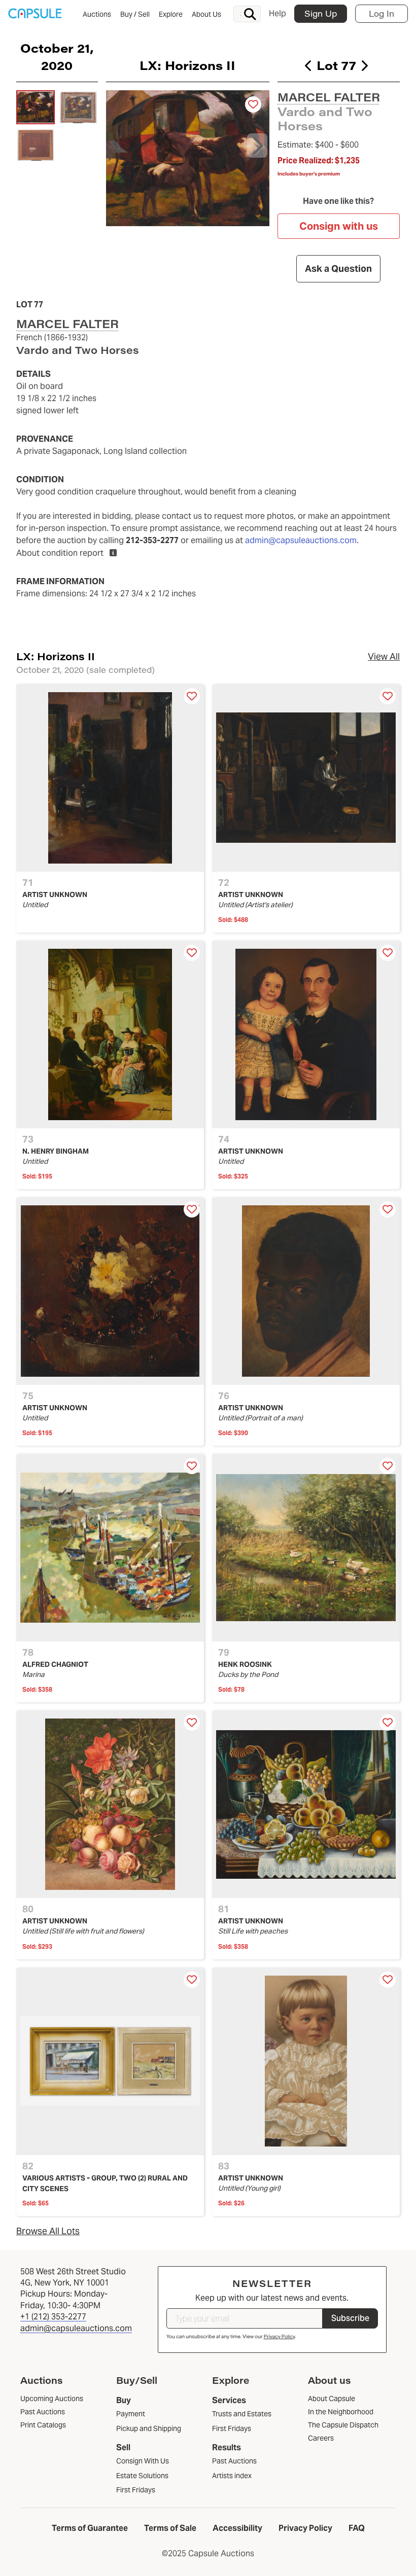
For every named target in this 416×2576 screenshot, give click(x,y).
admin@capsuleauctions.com (301, 540)
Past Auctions (234, 2461)
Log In (382, 13)
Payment (131, 2414)
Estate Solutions (142, 2476)
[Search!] (250, 14)
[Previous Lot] (309, 65)
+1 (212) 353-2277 (53, 2317)
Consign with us (339, 226)
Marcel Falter (329, 97)
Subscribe (350, 2318)
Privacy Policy (279, 2336)
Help (278, 13)
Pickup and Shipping (149, 2428)
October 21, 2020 (57, 56)
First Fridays (136, 2490)
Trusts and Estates (242, 2414)
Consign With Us (143, 2461)
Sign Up (321, 13)
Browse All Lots (48, 2231)
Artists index (232, 2476)
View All (384, 656)
